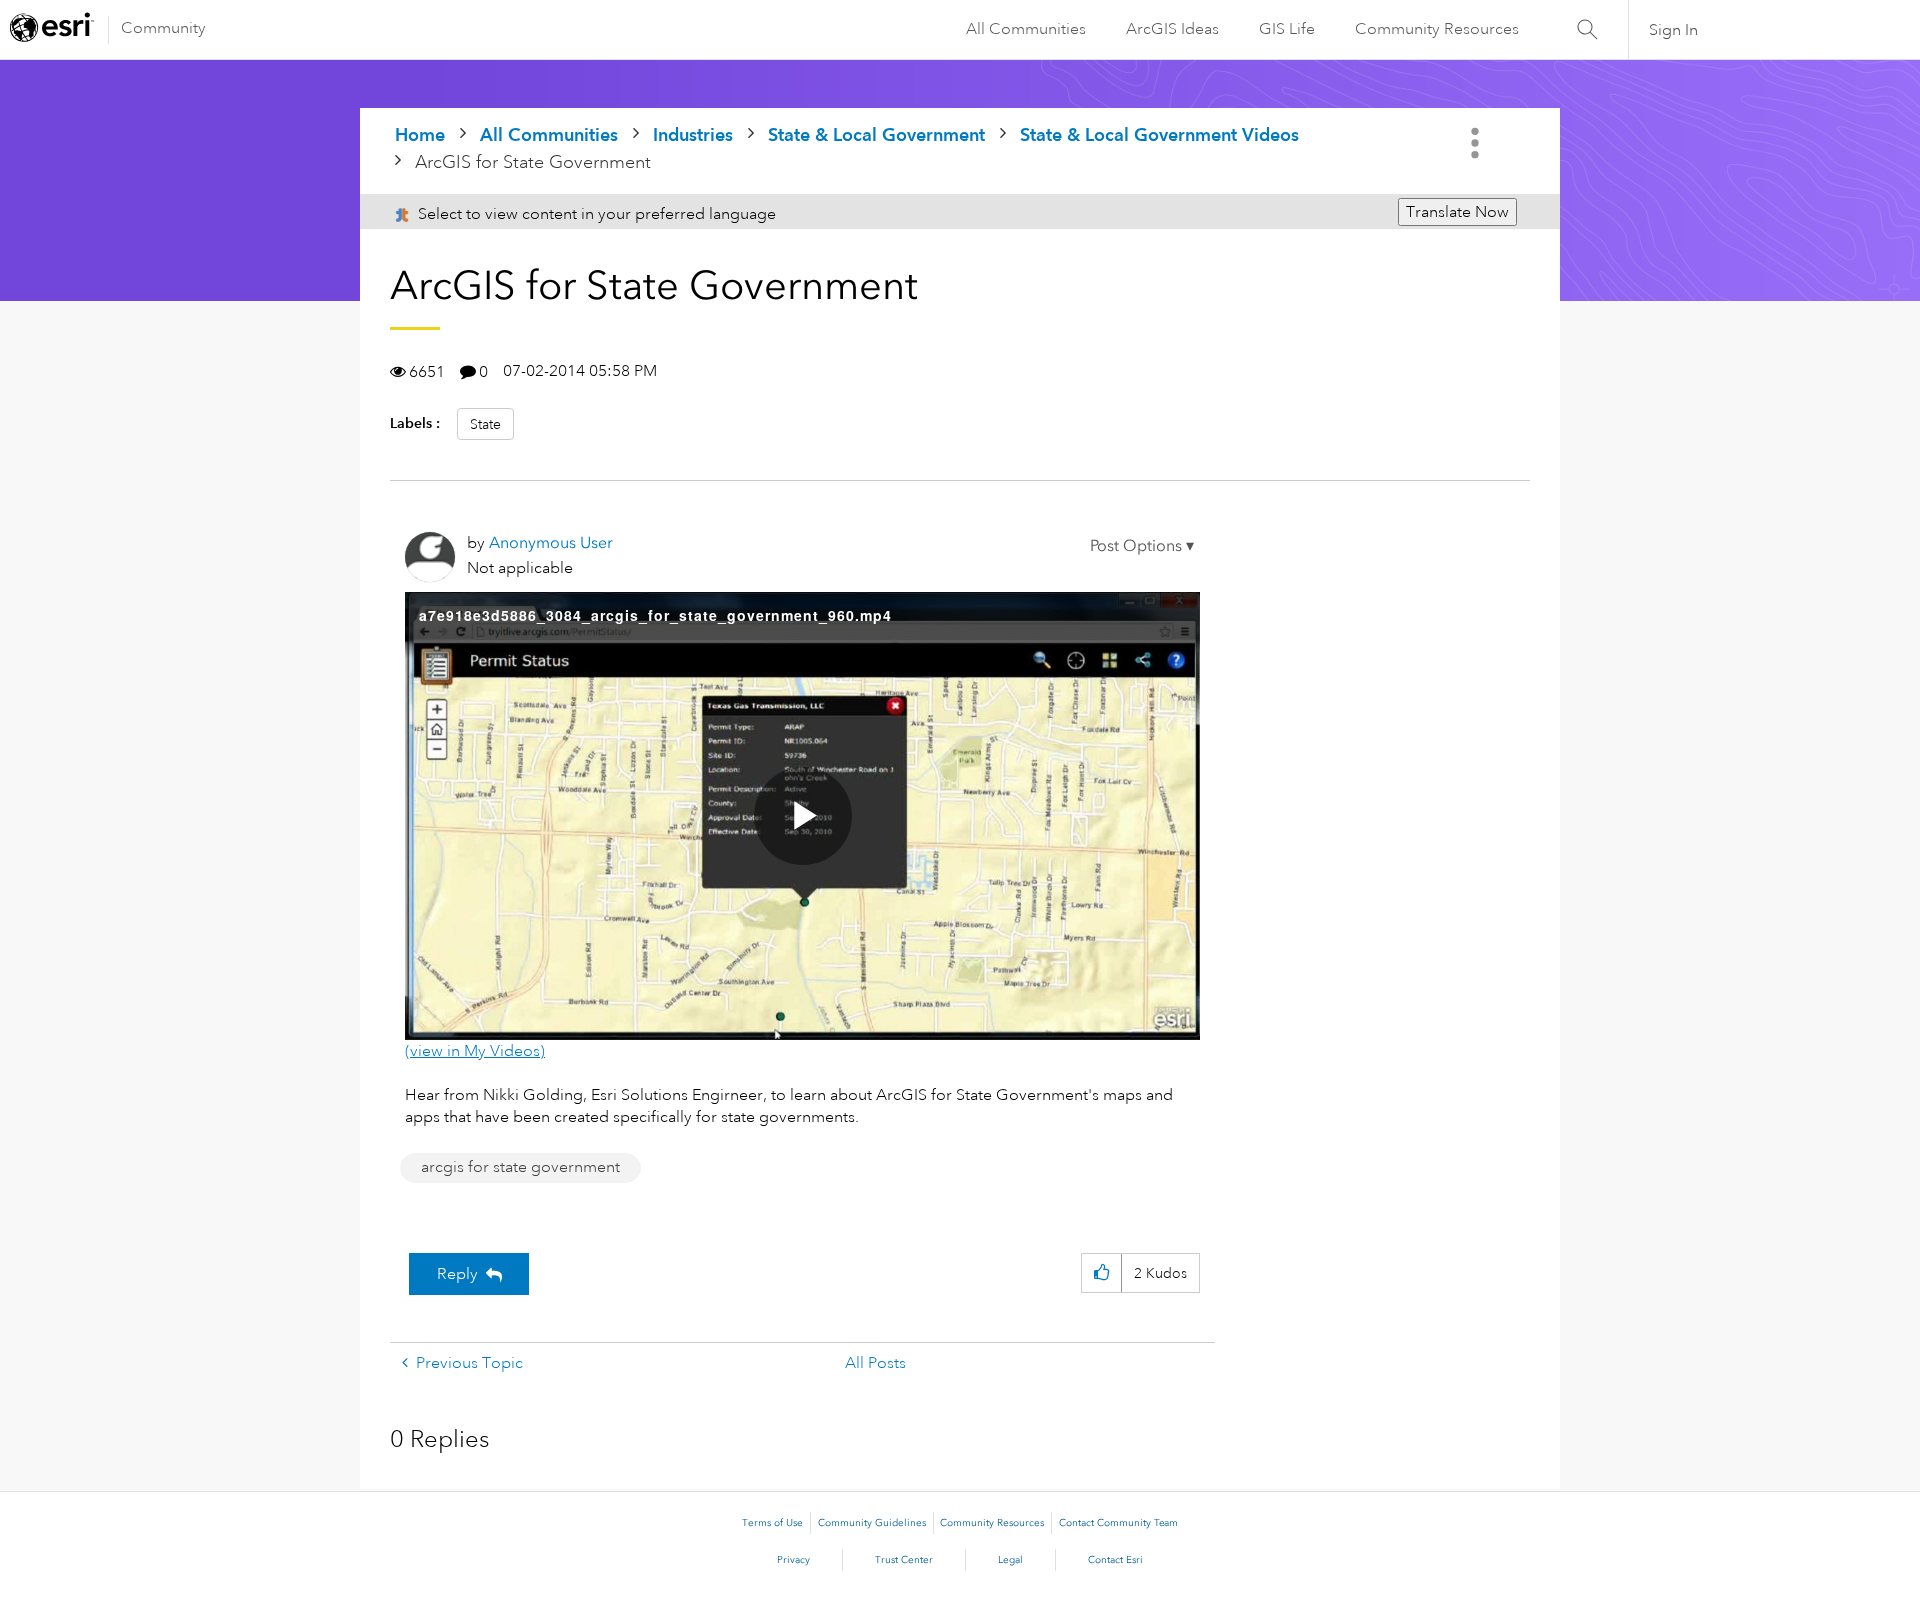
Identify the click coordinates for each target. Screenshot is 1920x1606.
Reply (457, 1274)
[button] (1142, 546)
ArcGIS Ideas (1172, 29)
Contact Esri (1115, 1560)
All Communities (1026, 29)
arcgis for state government (520, 1167)
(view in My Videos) (475, 1051)
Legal (1010, 1560)
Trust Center (904, 1560)
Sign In (1673, 30)
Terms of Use (772, 1523)
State (485, 424)
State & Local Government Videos (1159, 134)
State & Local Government (876, 134)
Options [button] (1477, 143)
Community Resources (1437, 29)
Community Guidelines (872, 1523)
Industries (693, 134)
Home (420, 134)
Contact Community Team (1118, 1523)
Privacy (793, 1560)
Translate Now (1457, 212)
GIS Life (1287, 29)
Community (163, 28)
